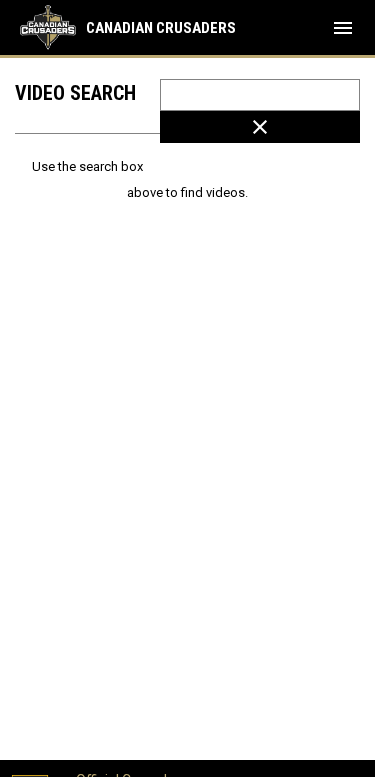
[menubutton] (343, 28)
